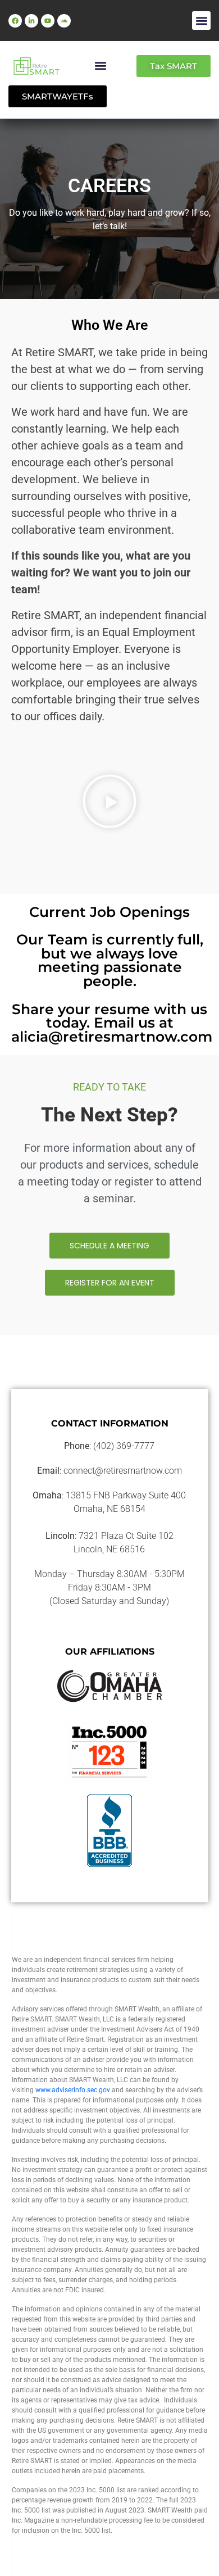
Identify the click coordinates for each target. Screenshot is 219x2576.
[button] (201, 21)
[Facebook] (15, 21)
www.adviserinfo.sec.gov (73, 2090)
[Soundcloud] (64, 21)
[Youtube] (48, 21)
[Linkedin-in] (31, 21)
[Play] (109, 801)
